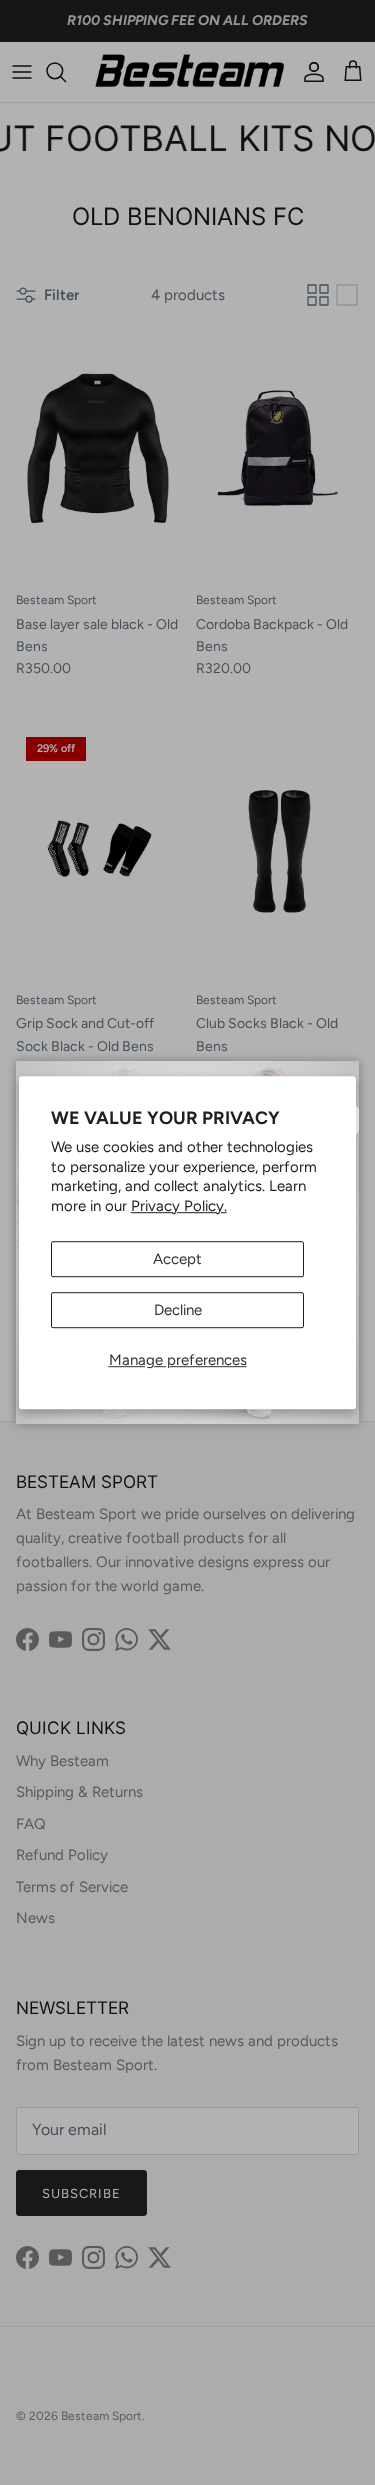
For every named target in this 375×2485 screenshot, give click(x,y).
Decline (178, 1310)
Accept (177, 1259)
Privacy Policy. (179, 1206)
